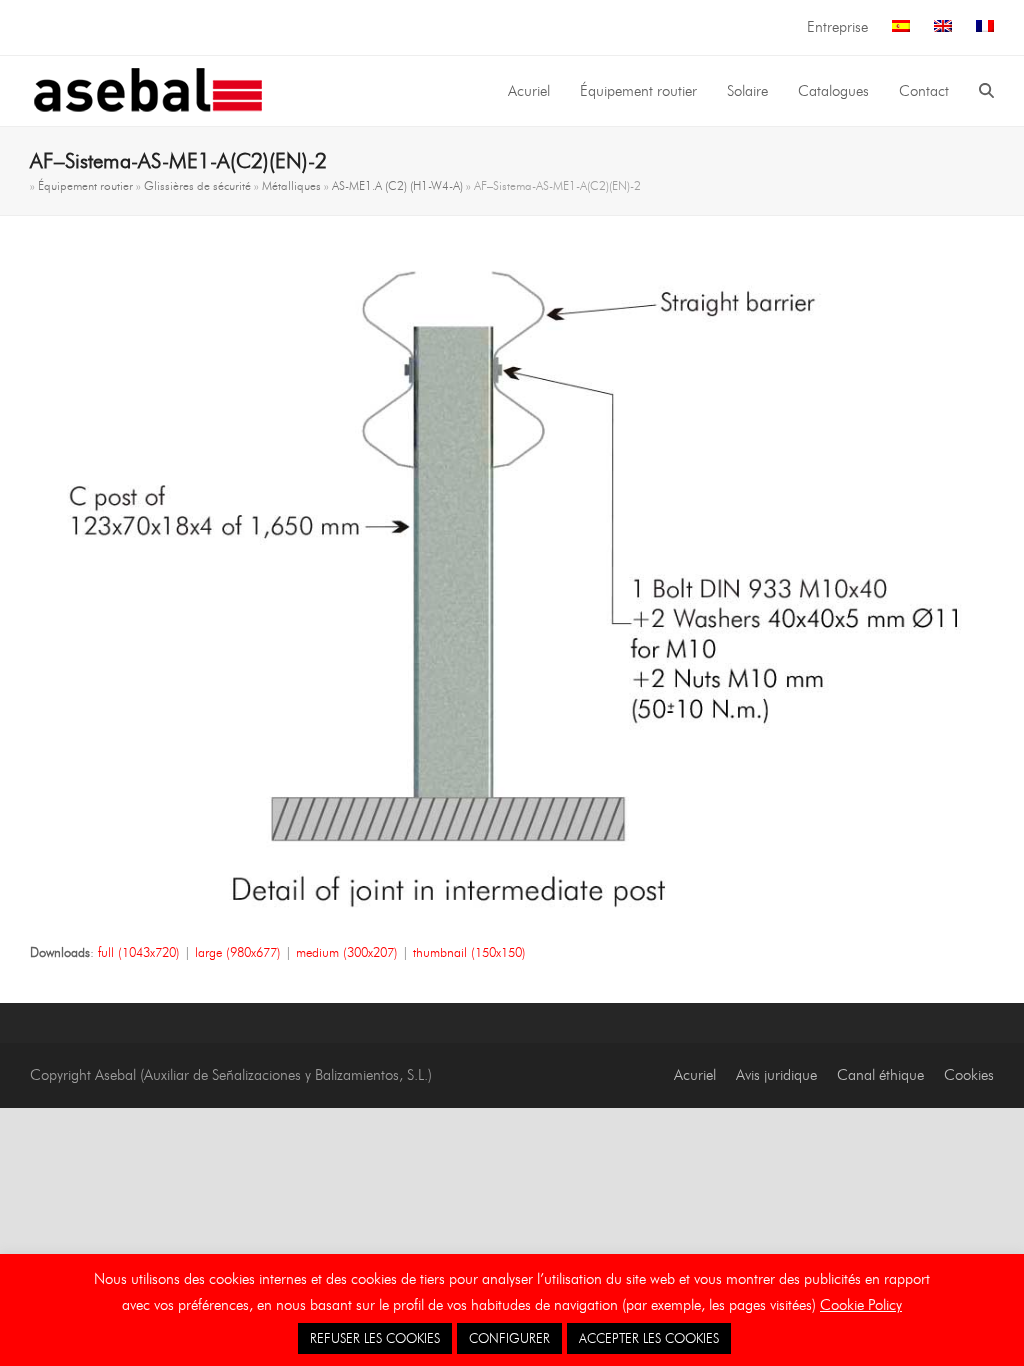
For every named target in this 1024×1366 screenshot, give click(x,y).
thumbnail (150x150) (469, 952)
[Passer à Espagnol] (901, 27)
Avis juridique (776, 1075)
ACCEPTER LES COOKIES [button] (649, 1338)
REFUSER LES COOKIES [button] (375, 1338)
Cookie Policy (861, 1305)
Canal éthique (880, 1075)
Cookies (969, 1075)
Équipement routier (85, 185)
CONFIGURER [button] (509, 1338)
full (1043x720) (139, 952)
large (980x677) (238, 952)
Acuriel (695, 1075)
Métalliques (291, 185)
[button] (986, 91)
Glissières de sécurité (197, 185)
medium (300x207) (347, 952)
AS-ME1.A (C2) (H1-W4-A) (397, 185)
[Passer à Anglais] (943, 27)
